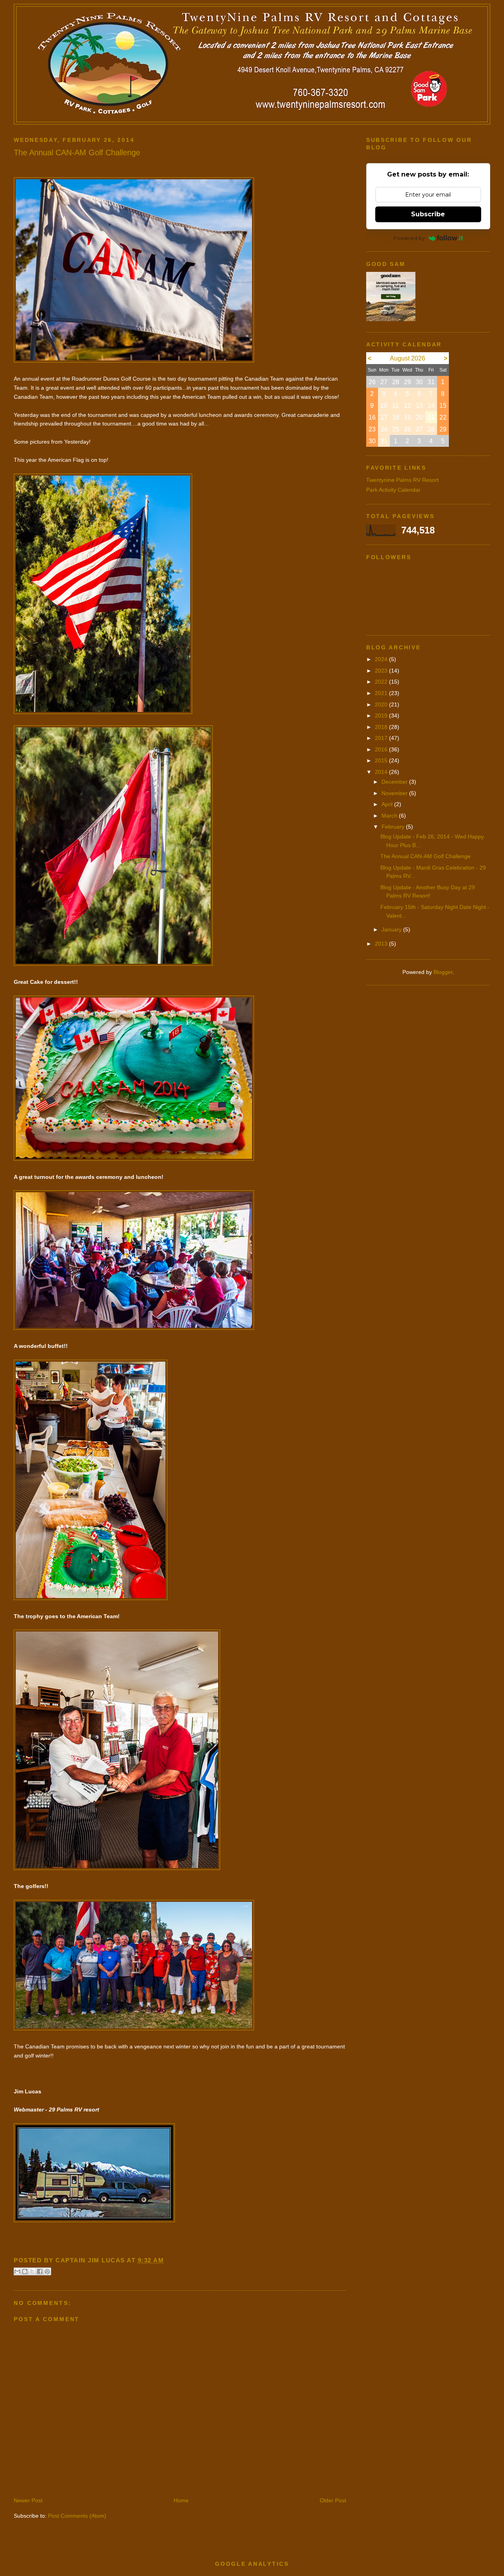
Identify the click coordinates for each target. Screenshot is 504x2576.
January (392, 929)
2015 (382, 760)
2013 (382, 944)
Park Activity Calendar (393, 490)
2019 (382, 716)
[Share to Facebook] (40, 2271)
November (395, 793)
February (394, 827)
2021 (382, 693)
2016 (382, 749)
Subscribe (428, 214)
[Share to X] (32, 2271)
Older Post (333, 2500)
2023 (382, 671)
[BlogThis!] (25, 2271)
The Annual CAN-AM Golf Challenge (425, 856)
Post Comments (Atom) (77, 2516)
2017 (382, 738)
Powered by (409, 238)
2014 (382, 772)
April (388, 804)
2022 (382, 682)
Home (181, 2500)
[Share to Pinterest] (47, 2271)
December (395, 782)
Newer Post (28, 2500)
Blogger (443, 972)
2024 (382, 659)
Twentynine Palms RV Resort (402, 480)
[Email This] (17, 2271)
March (390, 816)
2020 (382, 704)
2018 (382, 727)
